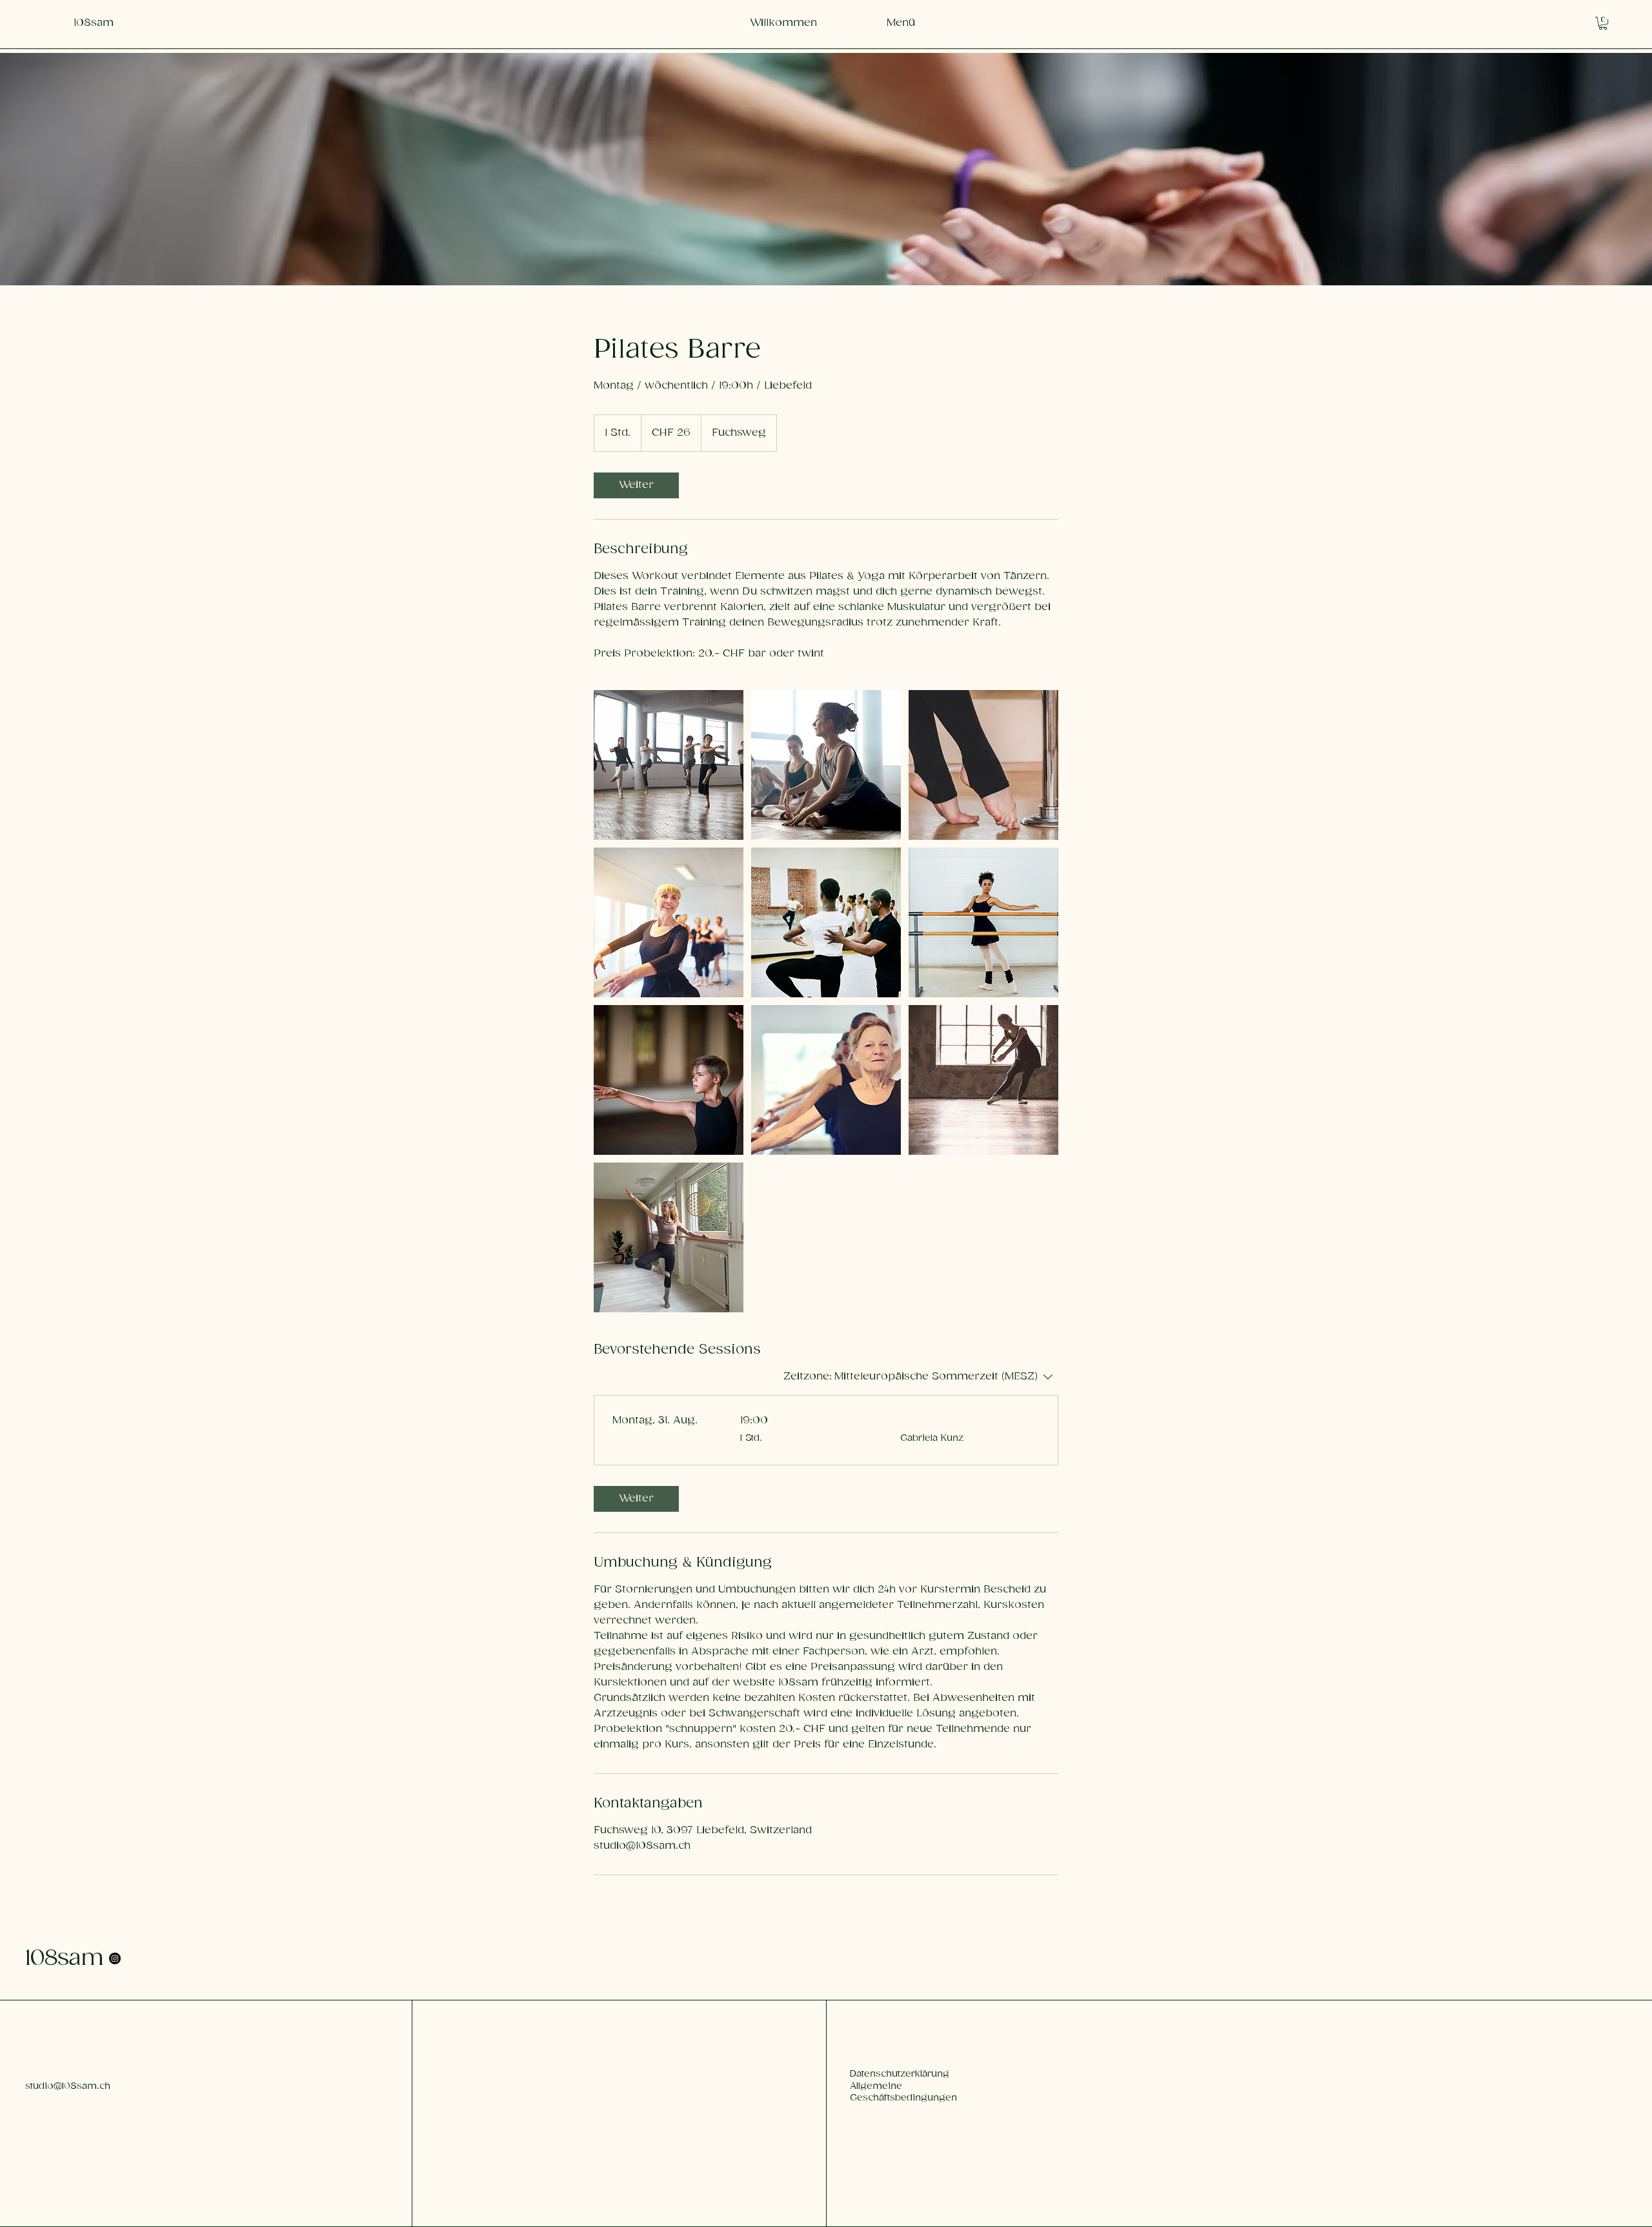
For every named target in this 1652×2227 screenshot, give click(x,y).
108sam (64, 1958)
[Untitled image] (669, 765)
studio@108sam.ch (68, 2086)
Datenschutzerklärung (900, 2074)
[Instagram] (115, 1958)
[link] (636, 485)
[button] (1603, 23)
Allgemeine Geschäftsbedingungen (903, 2092)
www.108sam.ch (477, 2074)
